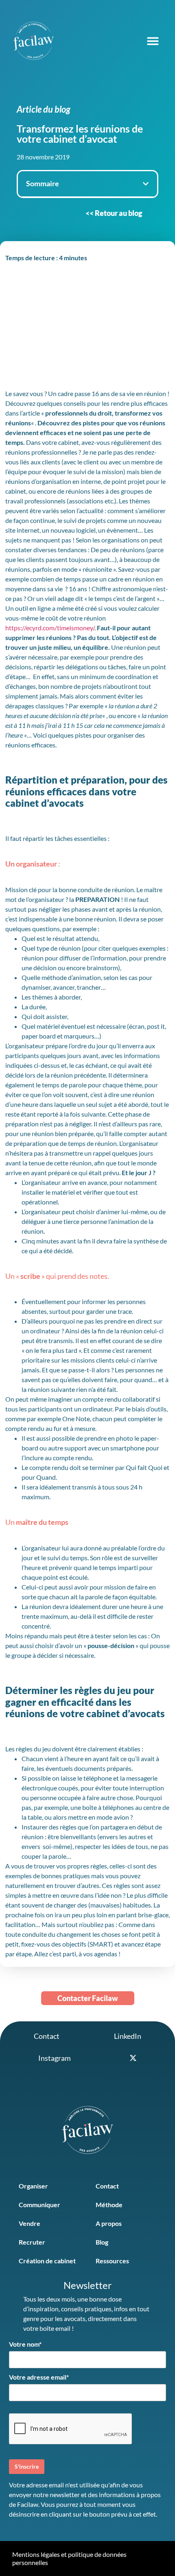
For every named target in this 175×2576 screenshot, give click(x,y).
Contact (107, 2186)
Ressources (112, 2261)
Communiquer (39, 2205)
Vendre (30, 2223)
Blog (102, 2242)
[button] (153, 41)
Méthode (109, 2205)
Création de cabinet (47, 2261)
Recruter (32, 2242)
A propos (109, 2223)
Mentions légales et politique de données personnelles (69, 2558)
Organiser (33, 2186)
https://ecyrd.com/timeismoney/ (50, 628)
